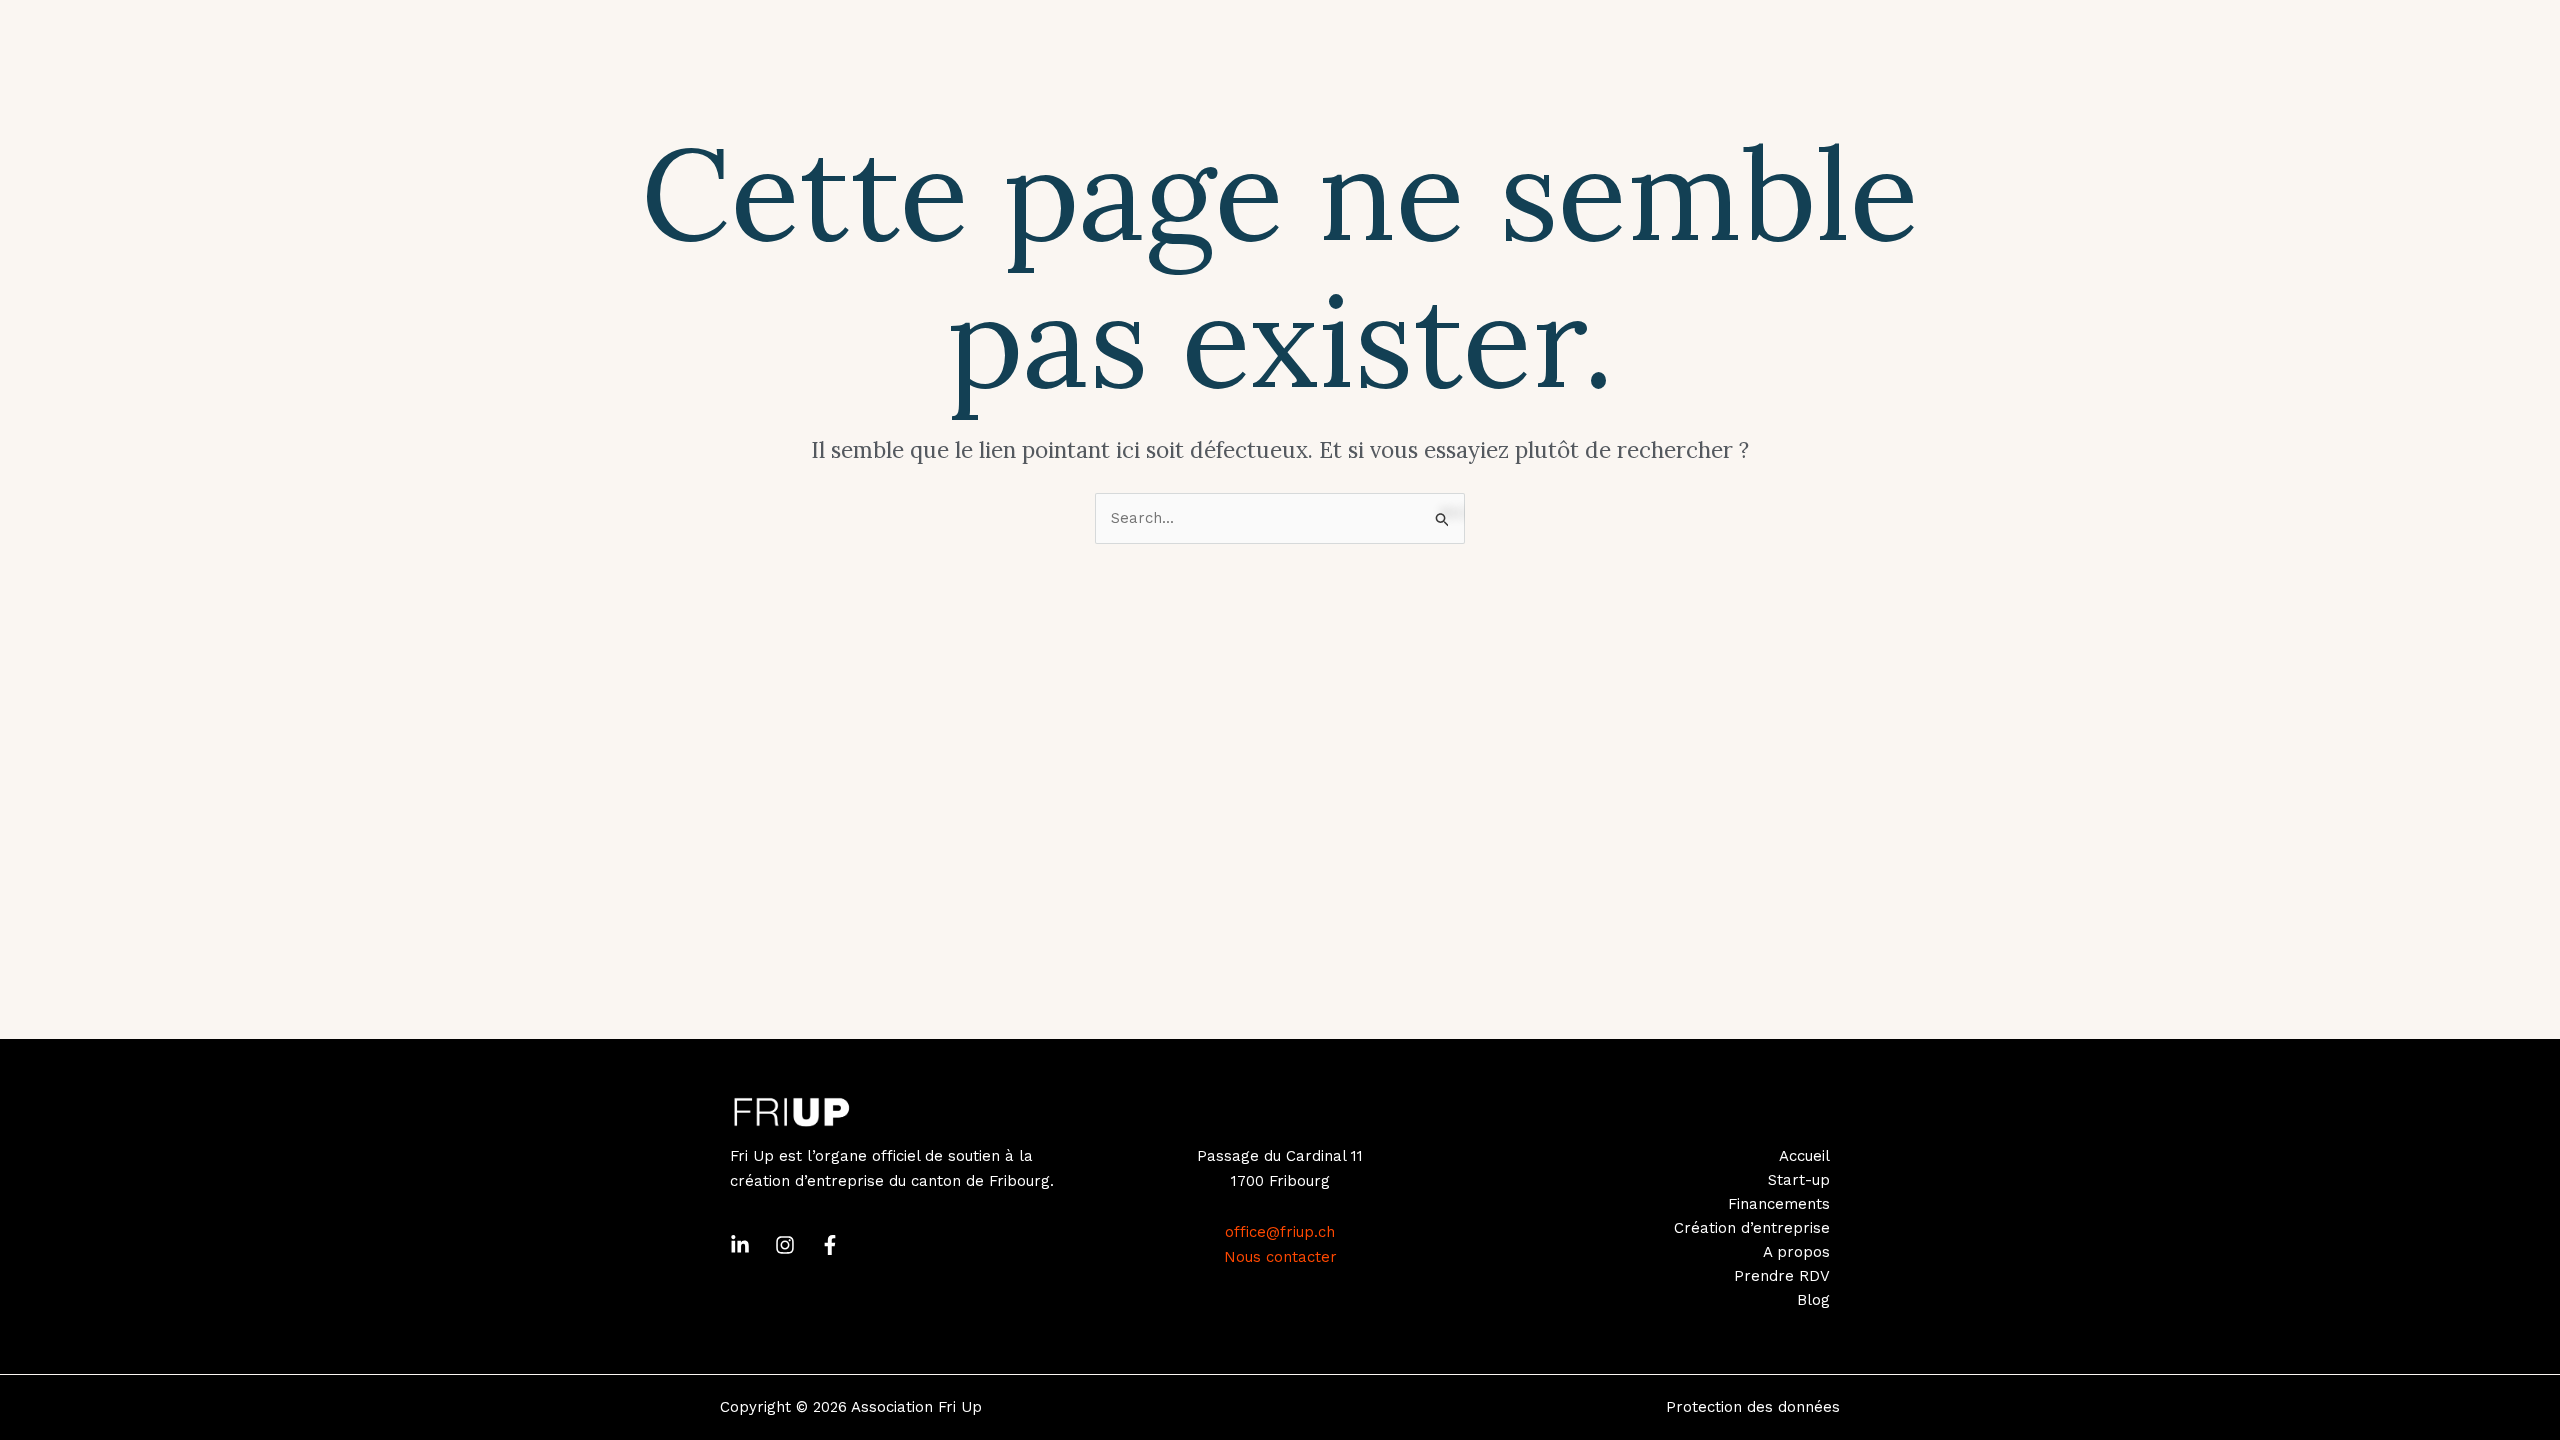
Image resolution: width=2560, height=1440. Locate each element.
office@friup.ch (1280, 1232)
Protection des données (1753, 1407)
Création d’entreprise (1752, 1228)
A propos (1796, 1252)
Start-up (1799, 1180)
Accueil (1804, 1156)
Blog (1813, 1300)
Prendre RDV (1782, 1276)
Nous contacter (1280, 1257)
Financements (1779, 1204)
